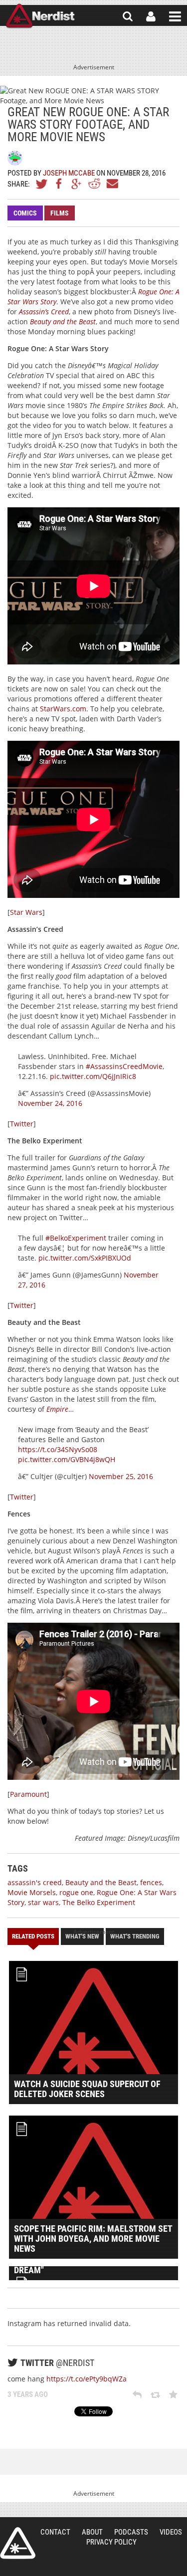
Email (112, 184)
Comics (25, 213)
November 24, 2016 (50, 1103)
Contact (55, 2532)
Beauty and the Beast (63, 322)
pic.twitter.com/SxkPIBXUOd (85, 1258)
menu (175, 16)
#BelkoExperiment (76, 1238)
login (151, 16)
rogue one (76, 1892)
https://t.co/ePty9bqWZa (87, 2379)
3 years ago (28, 2394)
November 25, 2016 (121, 1476)
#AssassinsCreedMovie (124, 1066)
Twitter (42, 184)
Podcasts (131, 2532)
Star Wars (26, 912)
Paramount (28, 1794)
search (128, 16)
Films (60, 213)
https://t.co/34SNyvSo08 (58, 1449)
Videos (171, 2532)
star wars (43, 1902)
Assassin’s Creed (44, 312)
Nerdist (40, 16)
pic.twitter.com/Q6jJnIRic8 (93, 1076)
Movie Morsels (32, 1892)
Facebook (59, 184)
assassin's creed (35, 1882)
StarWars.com (63, 709)
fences (151, 1882)
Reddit (94, 184)
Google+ (77, 184)
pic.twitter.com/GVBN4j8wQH (67, 1459)
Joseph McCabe (69, 173)
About (92, 2532)
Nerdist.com (18, 2543)
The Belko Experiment (99, 1902)
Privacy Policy (111, 2542)
